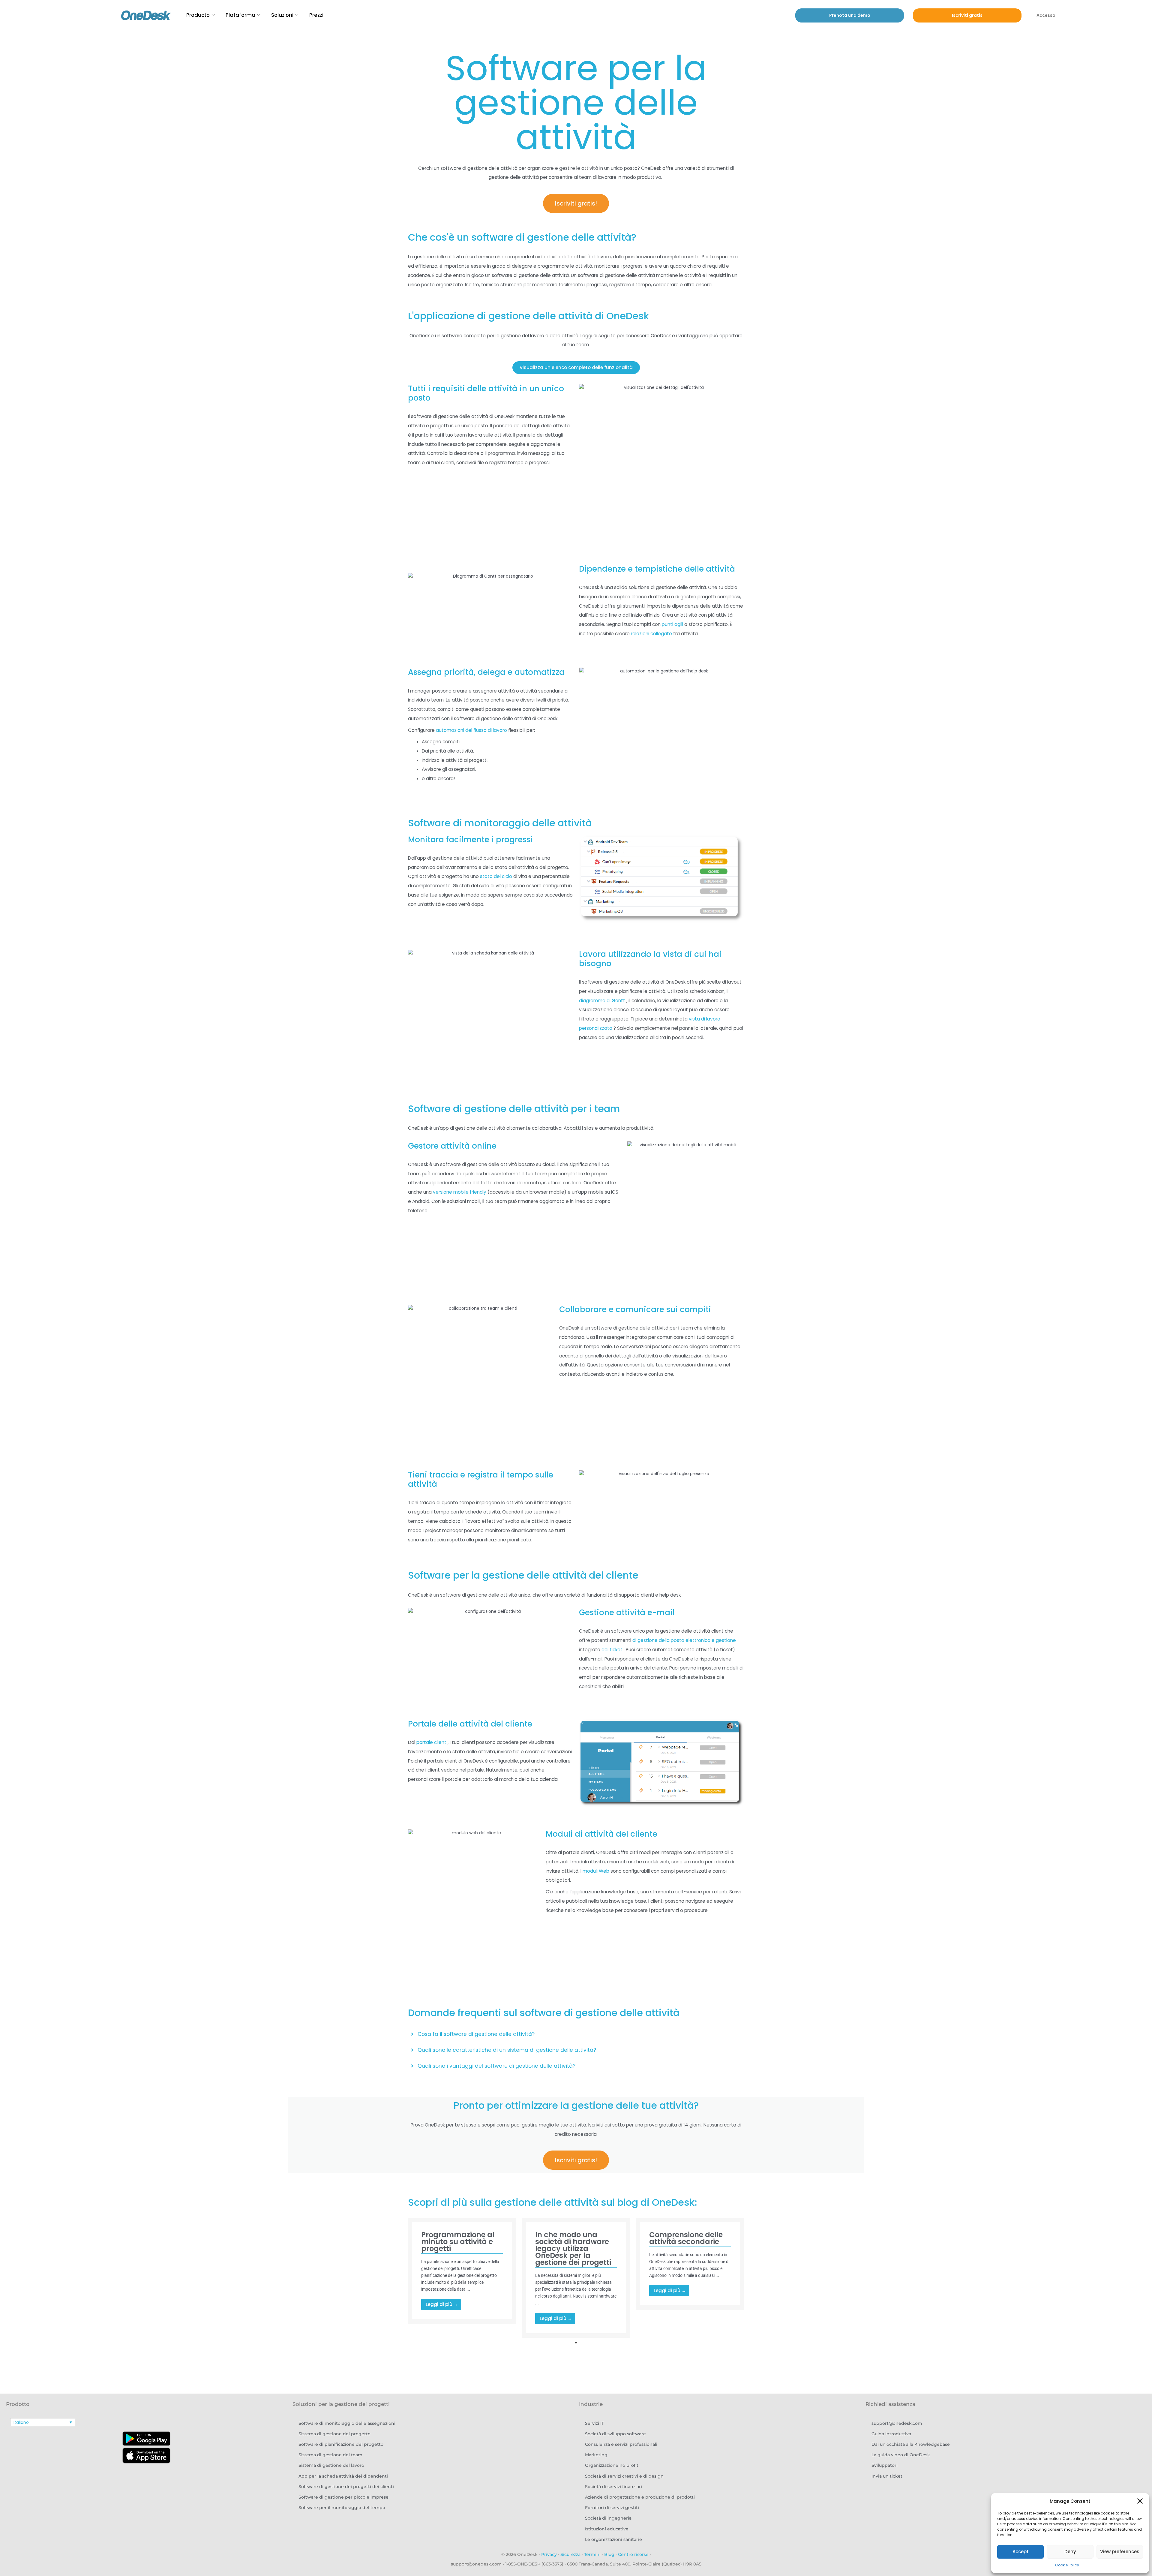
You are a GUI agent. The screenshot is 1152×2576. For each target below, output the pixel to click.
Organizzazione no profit (612, 2465)
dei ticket (612, 1650)
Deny (1070, 2552)
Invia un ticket (887, 2476)
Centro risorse (633, 2554)
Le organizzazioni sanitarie (613, 2539)
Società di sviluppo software (615, 2434)
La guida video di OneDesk (901, 2455)
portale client (431, 1742)
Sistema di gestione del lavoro (331, 2465)
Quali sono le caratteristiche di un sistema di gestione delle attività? (507, 2050)
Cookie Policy (1067, 2565)
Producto (198, 15)
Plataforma (240, 15)
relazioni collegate (651, 634)
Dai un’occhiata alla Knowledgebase (911, 2444)
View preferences (1120, 2552)
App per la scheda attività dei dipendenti (343, 2476)
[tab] (576, 2034)
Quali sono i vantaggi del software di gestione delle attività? (496, 2066)
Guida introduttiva (891, 2434)
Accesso (1046, 15)
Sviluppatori (885, 2465)
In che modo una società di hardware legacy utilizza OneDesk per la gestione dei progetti (573, 2248)
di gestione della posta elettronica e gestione (684, 1640)
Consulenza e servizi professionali (621, 2444)
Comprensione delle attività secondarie (686, 2238)
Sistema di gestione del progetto (334, 2434)
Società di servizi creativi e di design (624, 2476)
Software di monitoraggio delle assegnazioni (347, 2423)
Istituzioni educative (607, 2529)
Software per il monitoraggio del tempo (342, 2508)
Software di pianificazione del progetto (341, 2444)
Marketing (596, 2455)
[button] (1140, 2501)
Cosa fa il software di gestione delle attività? (476, 2034)
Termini (592, 2554)
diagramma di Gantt (602, 1001)
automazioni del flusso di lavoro (471, 730)
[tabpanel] (462, 2271)
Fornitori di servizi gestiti (612, 2508)
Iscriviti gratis (967, 15)
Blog (609, 2554)
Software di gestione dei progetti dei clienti (346, 2487)
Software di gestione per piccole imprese (343, 2497)
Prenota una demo (850, 15)
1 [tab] (576, 2343)
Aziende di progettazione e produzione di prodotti (640, 2497)
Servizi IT (594, 2423)
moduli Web (596, 1871)
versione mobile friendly (460, 1192)
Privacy (549, 2554)
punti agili (672, 624)
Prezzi (316, 15)
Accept (1021, 2552)
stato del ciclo (496, 876)
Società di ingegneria (608, 2518)
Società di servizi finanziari (613, 2487)
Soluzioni (282, 15)
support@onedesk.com (897, 2423)
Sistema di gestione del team (330, 2455)
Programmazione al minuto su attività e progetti (458, 2242)
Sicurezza (570, 2554)
